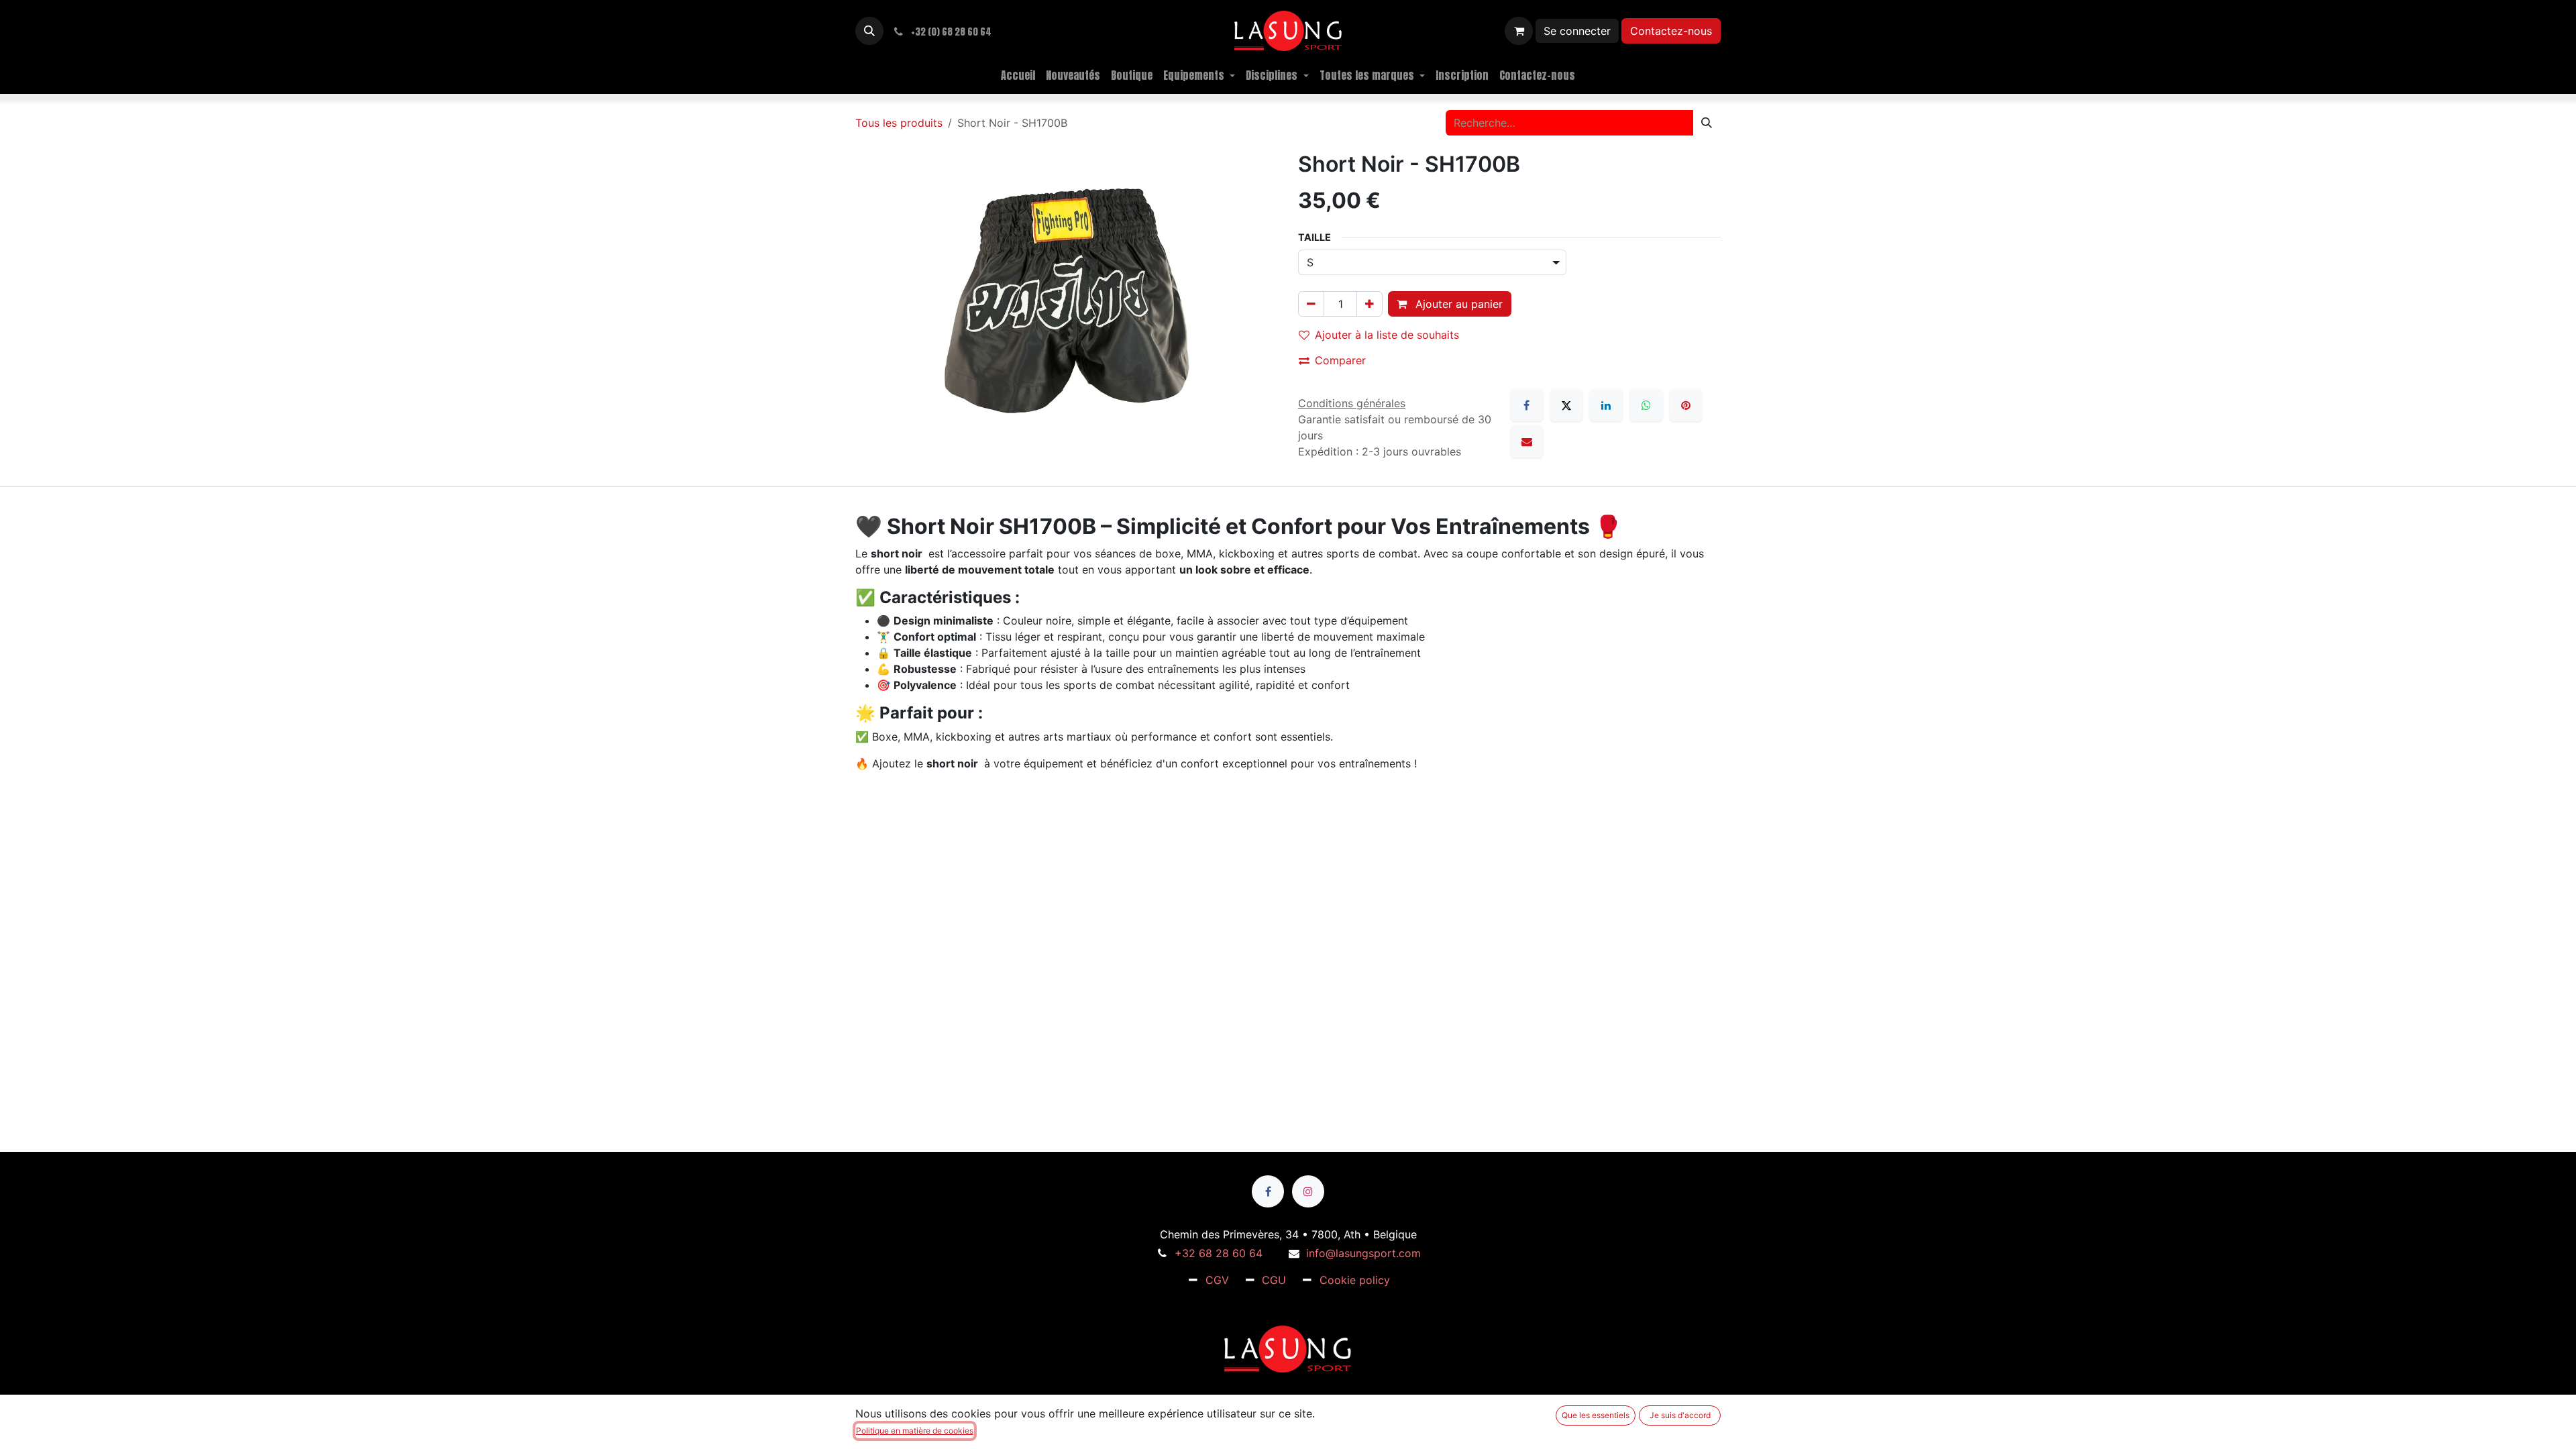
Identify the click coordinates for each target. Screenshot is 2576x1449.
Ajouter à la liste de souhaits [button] (1387, 335)
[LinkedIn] (1606, 405)
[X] (1566, 405)
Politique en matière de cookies (915, 1431)
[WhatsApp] (1646, 405)
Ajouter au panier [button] (1457, 304)
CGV (1217, 1280)
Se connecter (1577, 31)
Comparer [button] (1340, 360)
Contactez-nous (1671, 31)
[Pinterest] (1686, 405)
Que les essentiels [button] (1596, 1415)
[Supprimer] (1311, 304)
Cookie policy (1355, 1280)
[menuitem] (1018, 75)
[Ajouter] (1370, 304)
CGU (1274, 1280)
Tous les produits (899, 123)
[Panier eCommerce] (1519, 31)
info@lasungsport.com (1363, 1253)
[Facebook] (1527, 405)
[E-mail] (1527, 441)
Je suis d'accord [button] (1680, 1415)
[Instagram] (1308, 1191)
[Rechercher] (1707, 123)
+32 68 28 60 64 (1219, 1253)
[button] (869, 31)
